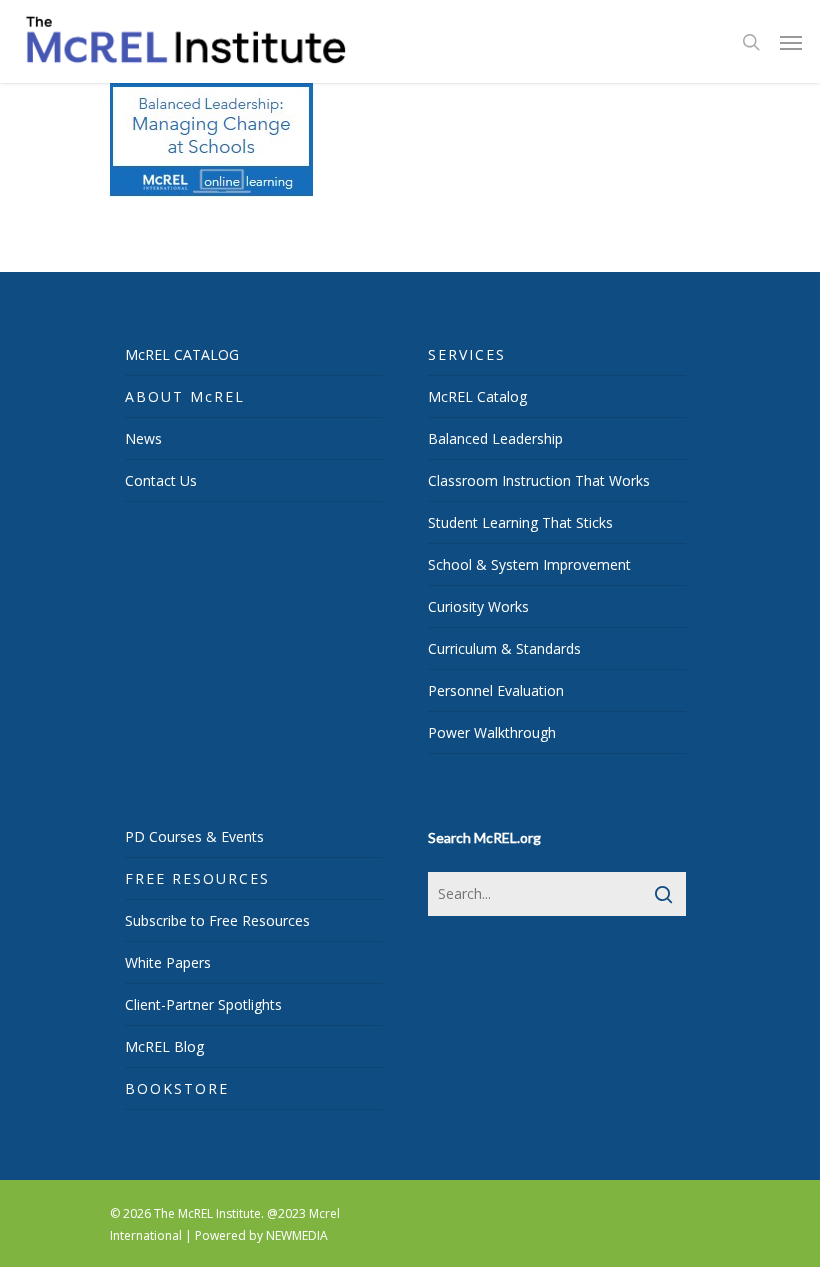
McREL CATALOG (182, 354)
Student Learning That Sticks (520, 522)
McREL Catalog (477, 396)
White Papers (168, 962)
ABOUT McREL (185, 396)
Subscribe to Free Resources (217, 920)
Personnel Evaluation (496, 690)
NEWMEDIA (297, 1235)
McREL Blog (164, 1046)
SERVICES (467, 354)
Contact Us (161, 480)
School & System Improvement (529, 564)
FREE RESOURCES (197, 878)
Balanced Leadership (495, 438)
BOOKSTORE (177, 1088)
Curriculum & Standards (504, 648)
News (143, 438)
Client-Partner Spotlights (203, 1004)
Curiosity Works (478, 606)
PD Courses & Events (194, 836)
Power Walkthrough (492, 732)
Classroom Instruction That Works (539, 480)
